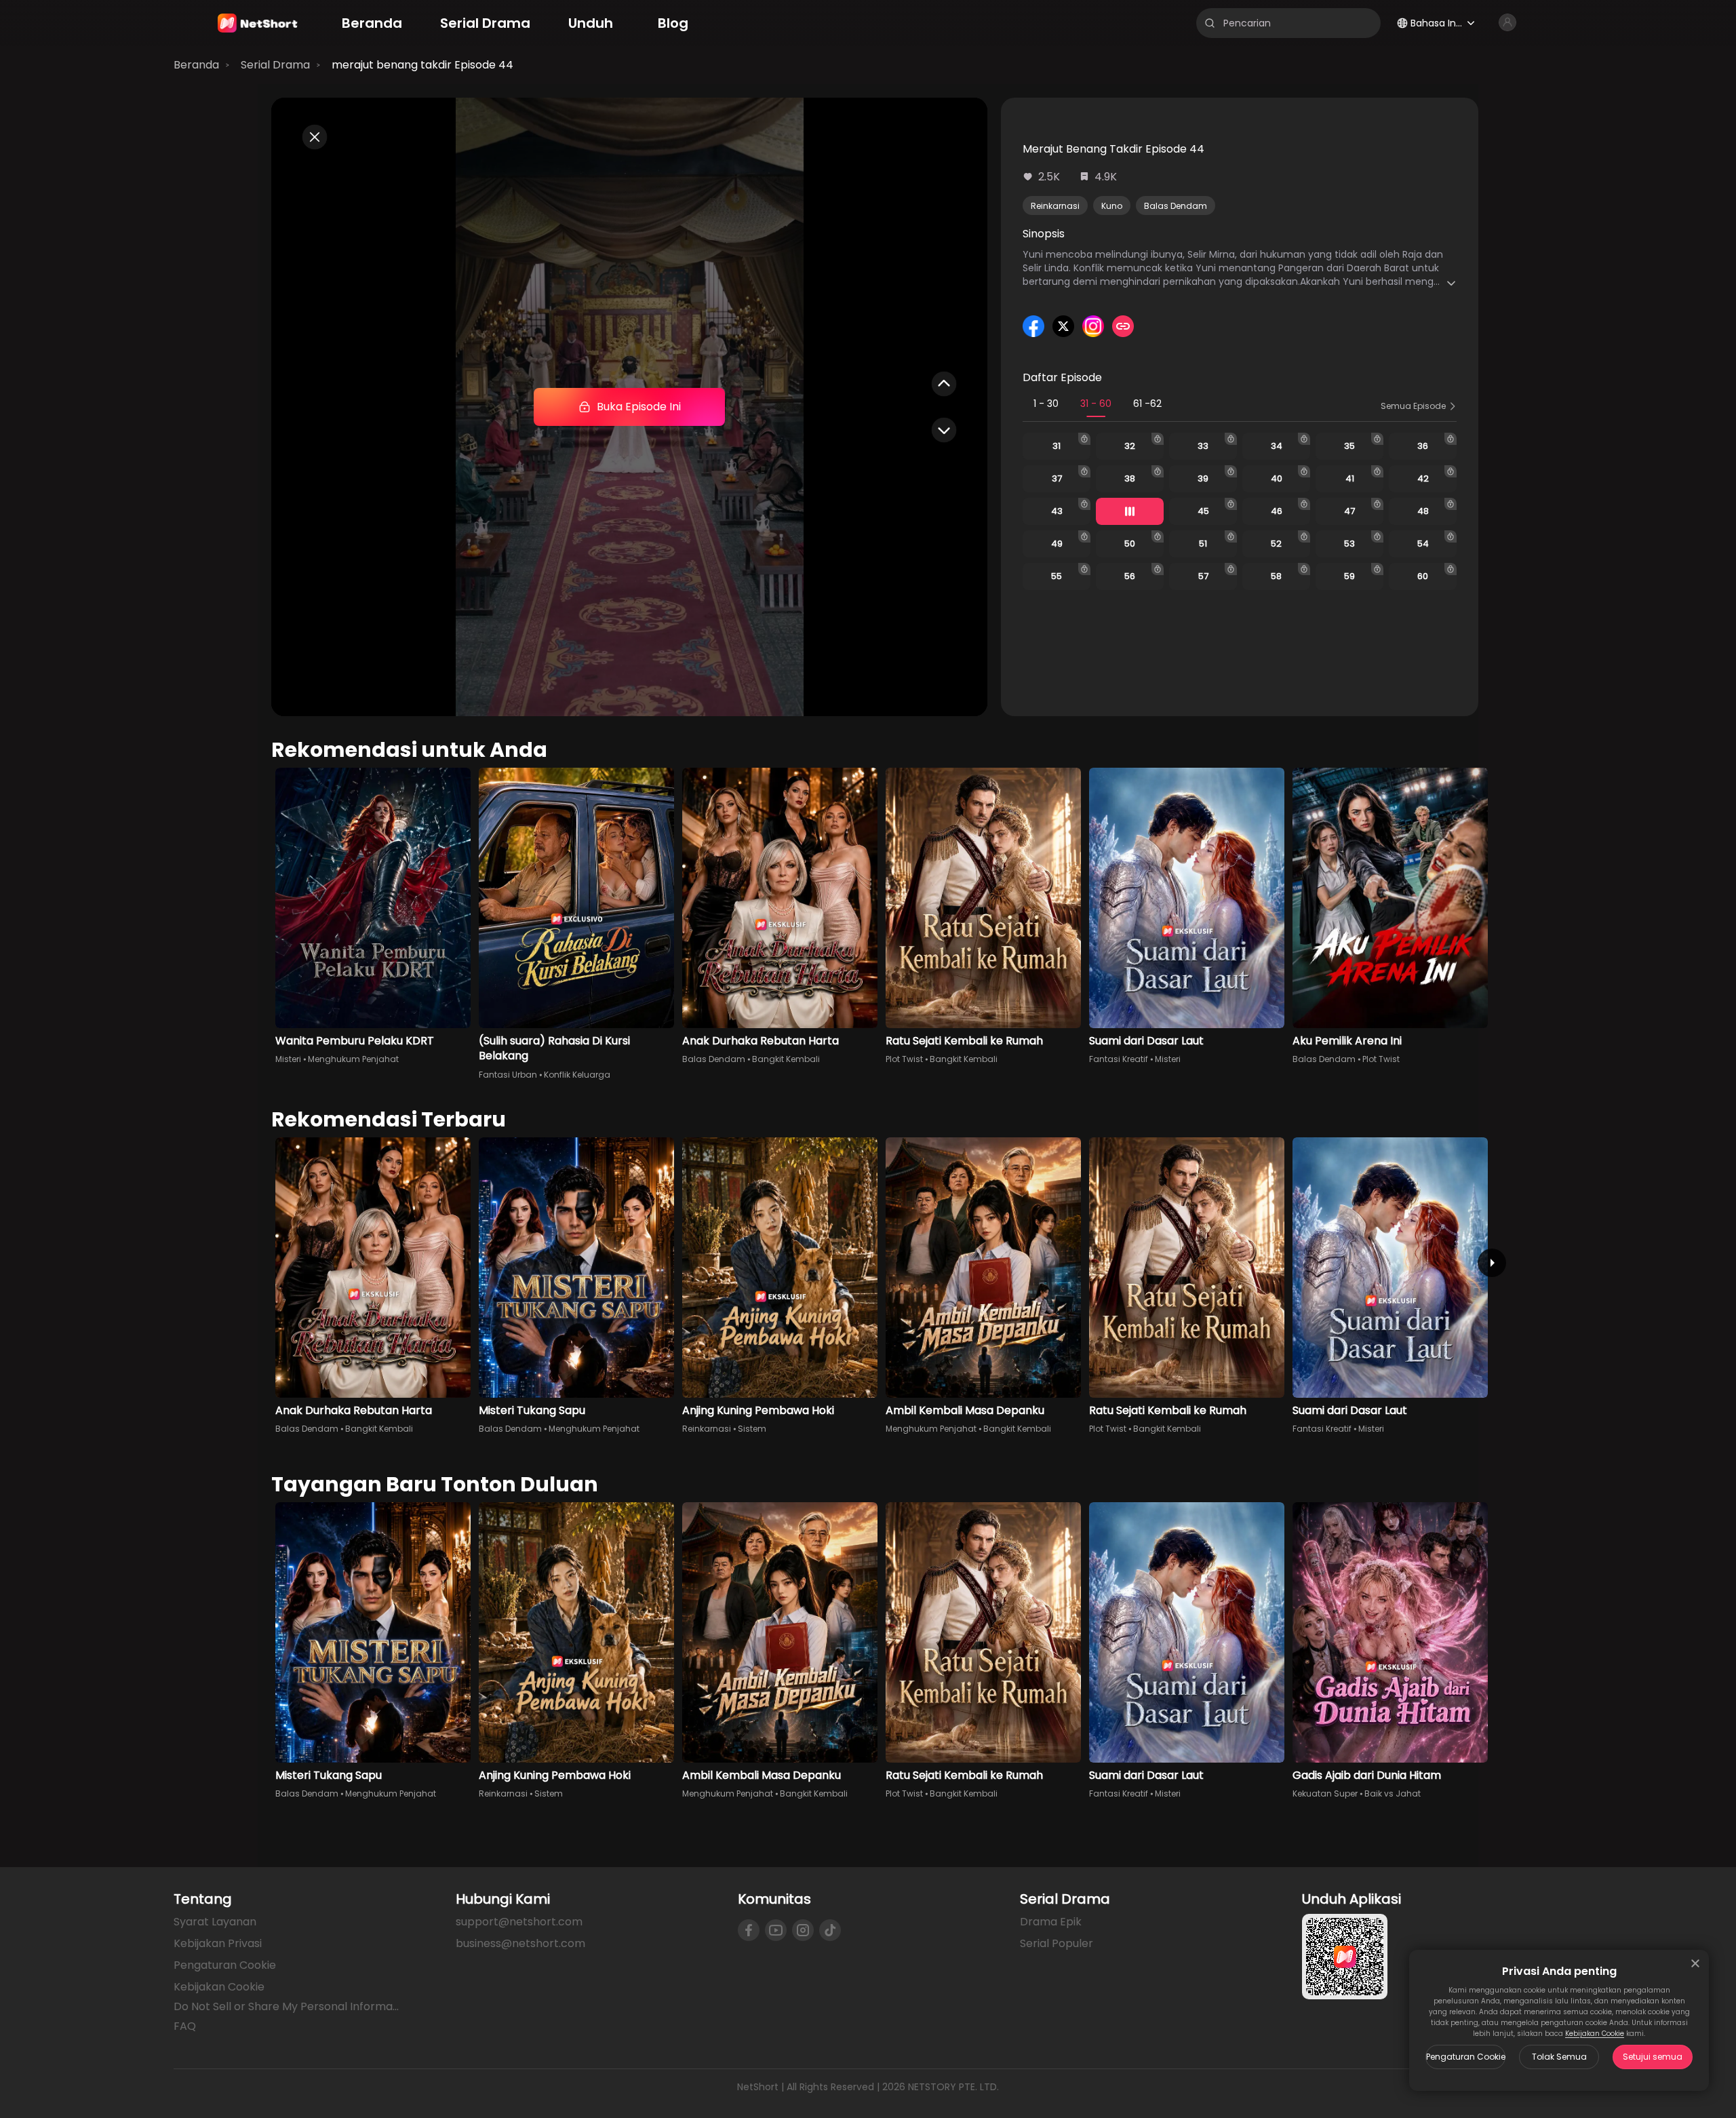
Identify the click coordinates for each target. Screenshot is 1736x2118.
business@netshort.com (520, 1943)
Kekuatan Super (1325, 1793)
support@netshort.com (519, 1922)
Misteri (288, 1059)
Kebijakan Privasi (218, 1943)
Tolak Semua (1559, 2057)
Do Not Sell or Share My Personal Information (288, 2007)
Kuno (1112, 206)
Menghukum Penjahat (353, 1059)
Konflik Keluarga (577, 1075)
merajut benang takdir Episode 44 (422, 65)
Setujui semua (1653, 2057)
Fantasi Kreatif (1119, 1059)
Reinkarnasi (1055, 206)
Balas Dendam (1176, 206)
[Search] (1210, 23)
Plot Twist (904, 1059)
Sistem (752, 1429)
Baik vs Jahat (1393, 1793)
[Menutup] (1695, 1963)
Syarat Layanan (215, 1922)
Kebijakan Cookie (1595, 2034)
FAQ (185, 2026)
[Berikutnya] (1492, 1263)
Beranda (196, 65)
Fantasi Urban (508, 1075)
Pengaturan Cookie (1466, 2057)
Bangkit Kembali (786, 1059)
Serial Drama (275, 65)
